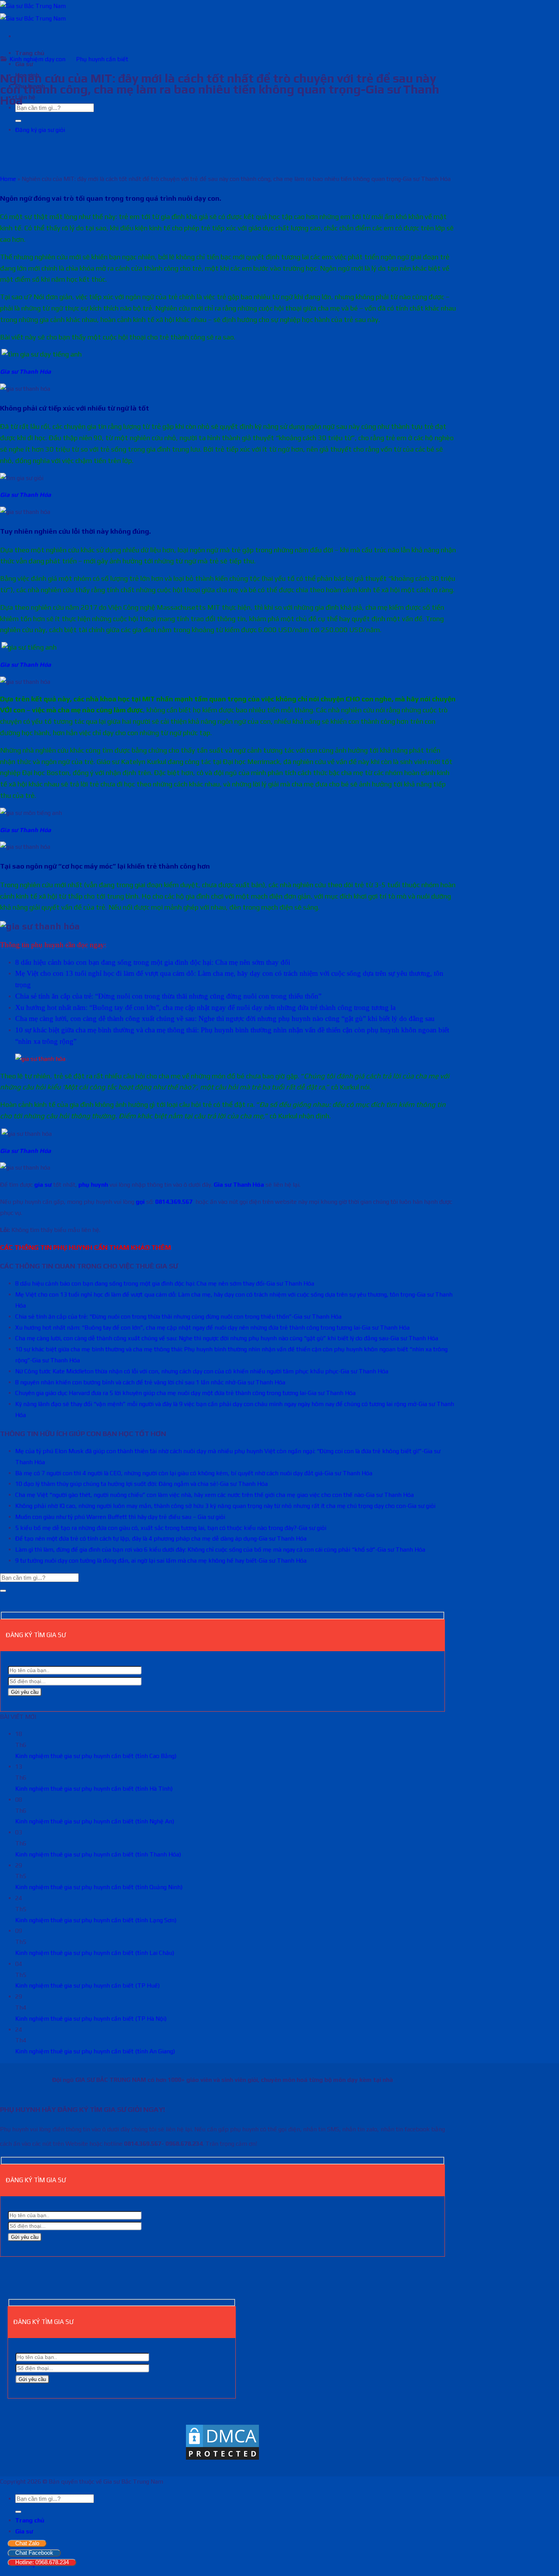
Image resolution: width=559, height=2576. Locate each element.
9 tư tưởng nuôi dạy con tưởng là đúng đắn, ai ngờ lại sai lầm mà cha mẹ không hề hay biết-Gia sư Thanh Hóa (161, 1561)
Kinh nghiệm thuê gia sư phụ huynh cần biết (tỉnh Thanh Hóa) (98, 1854)
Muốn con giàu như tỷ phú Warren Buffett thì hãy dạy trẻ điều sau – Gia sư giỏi (120, 1517)
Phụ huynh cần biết (102, 59)
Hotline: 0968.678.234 (42, 2562)
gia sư (43, 1185)
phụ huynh (93, 1185)
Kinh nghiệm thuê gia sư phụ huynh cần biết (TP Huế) (87, 1986)
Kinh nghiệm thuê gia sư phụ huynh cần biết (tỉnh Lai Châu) (95, 1953)
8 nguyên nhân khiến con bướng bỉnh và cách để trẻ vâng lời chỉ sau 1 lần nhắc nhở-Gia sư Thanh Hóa (150, 1382)
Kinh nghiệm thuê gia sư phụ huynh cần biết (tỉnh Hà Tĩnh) (94, 1789)
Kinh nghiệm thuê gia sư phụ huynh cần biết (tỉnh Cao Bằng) (96, 1756)
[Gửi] (18, 121)
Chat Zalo (27, 2543)
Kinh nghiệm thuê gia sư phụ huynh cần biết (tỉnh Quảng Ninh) (99, 1887)
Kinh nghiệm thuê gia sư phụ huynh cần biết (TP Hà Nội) (91, 2019)
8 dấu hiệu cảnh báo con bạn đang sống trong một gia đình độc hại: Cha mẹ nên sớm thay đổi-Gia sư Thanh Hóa (165, 1283)
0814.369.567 (174, 1202)
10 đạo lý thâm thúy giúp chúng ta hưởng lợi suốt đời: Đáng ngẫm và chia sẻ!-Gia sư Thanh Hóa (141, 1484)
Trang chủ (30, 53)
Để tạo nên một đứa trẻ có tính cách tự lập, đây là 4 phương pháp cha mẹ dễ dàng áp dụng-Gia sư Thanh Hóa (161, 1538)
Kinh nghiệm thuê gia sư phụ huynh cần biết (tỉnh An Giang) (95, 2051)
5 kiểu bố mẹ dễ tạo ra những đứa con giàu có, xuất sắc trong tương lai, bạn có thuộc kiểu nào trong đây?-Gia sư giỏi (171, 1528)
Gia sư (24, 2531)
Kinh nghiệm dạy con (37, 59)
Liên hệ (25, 97)
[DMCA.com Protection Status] (222, 2459)
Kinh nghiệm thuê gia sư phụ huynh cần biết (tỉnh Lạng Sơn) (96, 1920)
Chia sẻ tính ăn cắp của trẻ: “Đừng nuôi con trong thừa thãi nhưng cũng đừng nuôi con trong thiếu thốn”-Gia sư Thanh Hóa (178, 1317)
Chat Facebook (34, 2553)
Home (8, 179)
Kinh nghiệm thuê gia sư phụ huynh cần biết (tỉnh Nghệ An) (95, 1821)
